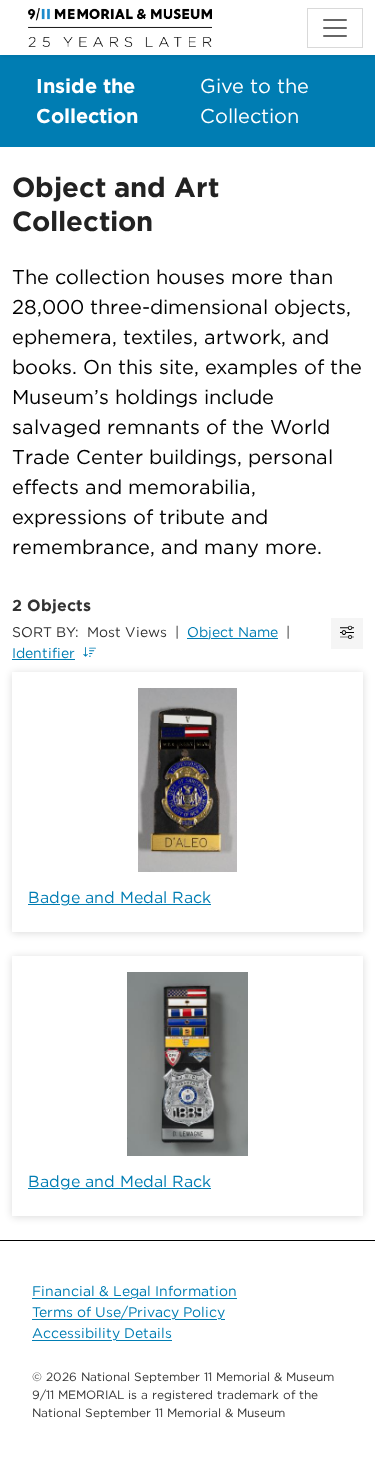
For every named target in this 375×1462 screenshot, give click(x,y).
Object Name (232, 632)
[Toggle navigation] (335, 28)
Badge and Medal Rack (119, 897)
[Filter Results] (347, 633)
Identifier (43, 653)
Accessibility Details (102, 1333)
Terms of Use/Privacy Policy (128, 1312)
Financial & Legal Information (134, 1291)
